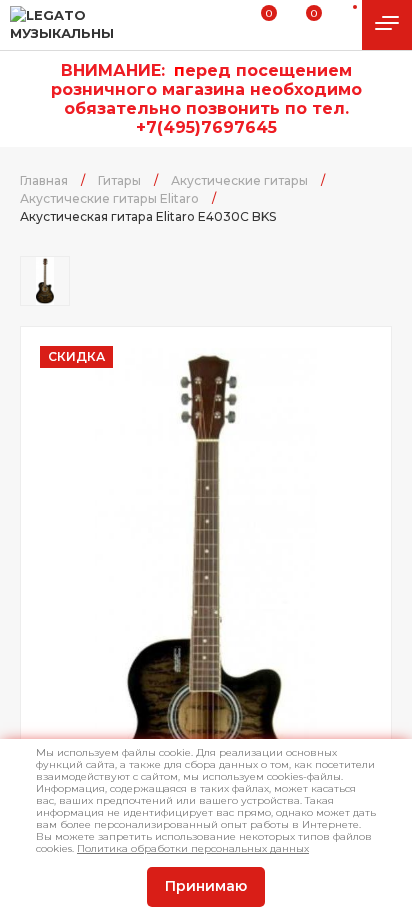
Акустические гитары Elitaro (109, 198)
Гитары (119, 180)
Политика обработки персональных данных (193, 848)
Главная (44, 180)
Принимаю (206, 886)
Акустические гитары (239, 180)
